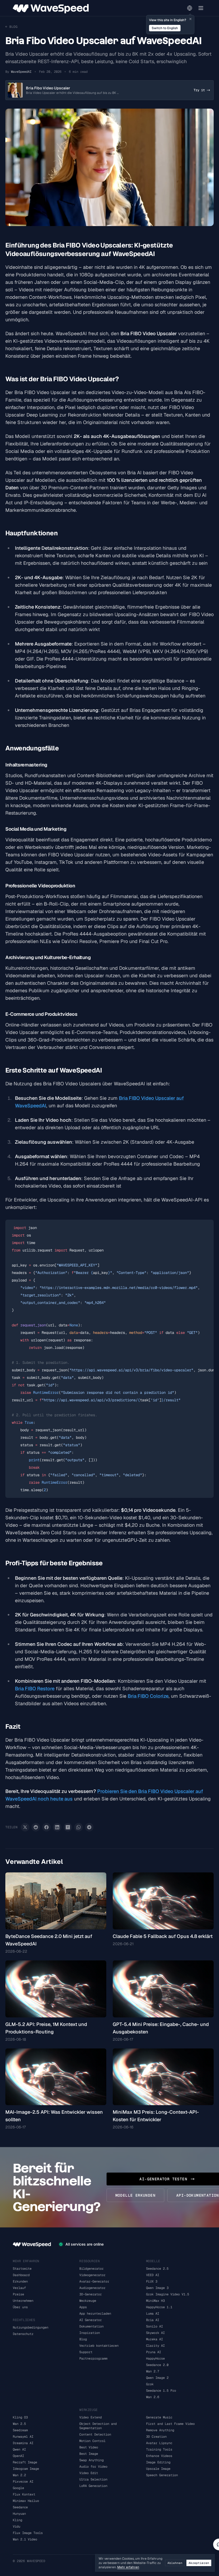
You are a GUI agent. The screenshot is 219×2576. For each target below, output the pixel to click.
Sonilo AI (155, 2326)
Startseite (22, 2269)
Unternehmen (23, 2301)
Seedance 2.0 (157, 2365)
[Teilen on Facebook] (46, 1827)
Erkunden (20, 2281)
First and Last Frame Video (170, 2424)
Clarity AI (155, 2346)
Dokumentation (91, 2326)
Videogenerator (92, 2275)
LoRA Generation (93, 2486)
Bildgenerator (91, 2269)
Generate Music (159, 2417)
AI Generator (91, 2320)
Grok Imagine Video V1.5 (168, 2294)
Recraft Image (25, 2462)
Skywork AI (155, 2333)
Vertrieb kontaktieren (99, 2346)
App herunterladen (95, 2314)
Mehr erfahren (128, 2567)
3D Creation (156, 2437)
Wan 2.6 (153, 2397)
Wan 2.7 (153, 2371)
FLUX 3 (152, 2281)
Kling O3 (20, 2417)
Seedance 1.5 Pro (161, 2391)
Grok (150, 2384)
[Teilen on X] (25, 1827)
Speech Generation (162, 2475)
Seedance (20, 2507)
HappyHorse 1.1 (159, 2307)
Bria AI (153, 2320)
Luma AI (153, 2314)
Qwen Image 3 (157, 2288)
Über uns (20, 2307)
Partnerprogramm (93, 2359)
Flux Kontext (24, 2494)
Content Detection (95, 2434)
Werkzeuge (88, 2301)
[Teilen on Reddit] (36, 1827)
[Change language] (190, 8)
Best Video (89, 2447)
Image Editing (158, 2462)
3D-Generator (91, 2294)
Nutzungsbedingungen (31, 2327)
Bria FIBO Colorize (148, 1696)
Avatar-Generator (94, 2281)
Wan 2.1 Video (25, 2539)
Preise (18, 2294)
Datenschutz (23, 2334)
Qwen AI (19, 2449)
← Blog (11, 27)
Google (18, 2488)
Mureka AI (155, 2339)
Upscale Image (158, 2469)
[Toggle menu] (201, 8)
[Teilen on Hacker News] (68, 1827)
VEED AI (153, 2275)
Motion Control (92, 2441)
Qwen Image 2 (157, 2378)
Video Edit (89, 2473)
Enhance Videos (159, 2456)
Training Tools (159, 2449)
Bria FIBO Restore (35, 1688)
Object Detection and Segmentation (98, 2426)
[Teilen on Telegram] (89, 1827)
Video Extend (91, 2417)
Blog (83, 2339)
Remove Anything (160, 2430)
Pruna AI (154, 2352)
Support (86, 2352)
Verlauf (19, 2288)
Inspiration (90, 2333)
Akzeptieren (199, 2563)
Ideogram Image (26, 2469)
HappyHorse (155, 2359)
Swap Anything (91, 2460)
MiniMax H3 (155, 2301)
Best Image (89, 2454)
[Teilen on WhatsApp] (79, 1827)
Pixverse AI (23, 2482)
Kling (17, 2520)
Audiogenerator (92, 2288)
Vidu (17, 2527)
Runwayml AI (23, 2437)
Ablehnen (175, 2563)
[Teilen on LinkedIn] (57, 1827)
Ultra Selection (93, 2479)
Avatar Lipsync (159, 2443)
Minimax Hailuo (26, 2501)
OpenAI (18, 2456)
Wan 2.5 (19, 2424)
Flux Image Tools (28, 2533)
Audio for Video (93, 2467)
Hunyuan (19, 2514)
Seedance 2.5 (157, 2269)
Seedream (20, 2430)
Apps (83, 2307)
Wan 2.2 (19, 2475)
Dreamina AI (23, 2443)
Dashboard (21, 2275)
